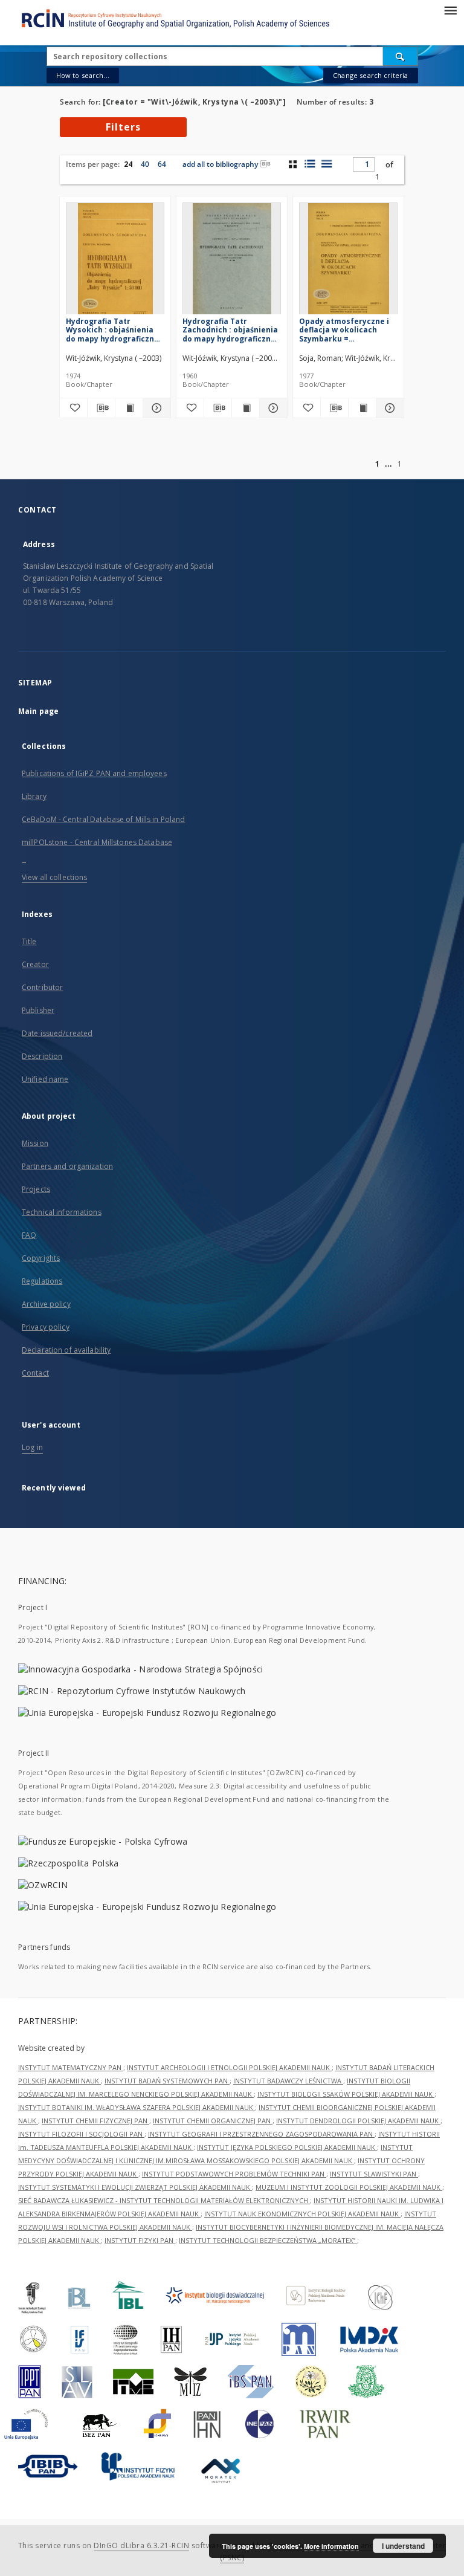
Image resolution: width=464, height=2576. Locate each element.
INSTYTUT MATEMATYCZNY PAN (71, 2067)
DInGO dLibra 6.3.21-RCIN (141, 2545)
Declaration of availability (66, 1350)
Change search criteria (370, 75)
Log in (32, 1447)
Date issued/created (57, 1033)
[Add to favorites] (73, 408)
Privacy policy (46, 1327)
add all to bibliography (220, 164)
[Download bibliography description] (101, 408)
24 (128, 164)
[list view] (327, 164)
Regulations (42, 1281)
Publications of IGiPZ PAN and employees (94, 773)
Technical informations (62, 1212)
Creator (35, 964)
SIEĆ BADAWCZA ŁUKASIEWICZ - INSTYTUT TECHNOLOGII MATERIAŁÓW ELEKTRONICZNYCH (164, 2200)
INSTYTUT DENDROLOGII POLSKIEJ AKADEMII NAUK (358, 2121)
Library (34, 796)
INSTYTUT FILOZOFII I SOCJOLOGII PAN (81, 2134)
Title (29, 941)
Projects (36, 1189)
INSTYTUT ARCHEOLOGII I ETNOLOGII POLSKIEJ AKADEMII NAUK (229, 2067)
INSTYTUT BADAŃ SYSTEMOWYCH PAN (167, 2081)
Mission (35, 1143)
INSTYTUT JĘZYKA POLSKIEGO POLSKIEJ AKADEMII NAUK (287, 2147)
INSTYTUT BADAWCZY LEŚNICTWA (288, 2081)
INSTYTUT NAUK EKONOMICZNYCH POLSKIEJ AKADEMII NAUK (302, 2214)
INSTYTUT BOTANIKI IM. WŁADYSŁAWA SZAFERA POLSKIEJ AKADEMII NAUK (137, 2107)
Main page (38, 711)
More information (331, 2546)
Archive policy (46, 1304)
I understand (403, 2546)
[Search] (401, 56)
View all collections (54, 877)
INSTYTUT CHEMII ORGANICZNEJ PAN (213, 2121)
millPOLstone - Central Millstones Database (97, 842)
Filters (123, 127)
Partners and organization (67, 1166)
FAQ (29, 1235)
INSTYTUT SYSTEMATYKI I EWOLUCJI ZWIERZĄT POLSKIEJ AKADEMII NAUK (135, 2187)
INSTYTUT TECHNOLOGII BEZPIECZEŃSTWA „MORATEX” (268, 2240)
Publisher (38, 1010)
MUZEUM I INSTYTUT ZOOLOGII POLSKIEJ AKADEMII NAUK (349, 2187)
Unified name (45, 1079)
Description (42, 1056)
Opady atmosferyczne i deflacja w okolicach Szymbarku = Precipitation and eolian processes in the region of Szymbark (346, 330)
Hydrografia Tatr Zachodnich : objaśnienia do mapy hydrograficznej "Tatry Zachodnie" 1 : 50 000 (230, 330)
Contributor (42, 987)
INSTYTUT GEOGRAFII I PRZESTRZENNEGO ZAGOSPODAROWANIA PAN (261, 2134)
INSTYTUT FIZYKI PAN (140, 2240)
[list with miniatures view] (310, 164)
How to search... (83, 75)
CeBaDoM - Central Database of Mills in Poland (103, 819)
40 (145, 164)
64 (162, 164)
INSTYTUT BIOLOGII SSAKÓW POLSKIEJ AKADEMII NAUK (346, 2094)
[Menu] (450, 10)
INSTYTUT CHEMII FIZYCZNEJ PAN (95, 2121)
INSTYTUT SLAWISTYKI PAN (374, 2174)
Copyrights (41, 1258)
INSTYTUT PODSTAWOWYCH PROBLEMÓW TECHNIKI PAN (234, 2174)
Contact (35, 1373)
